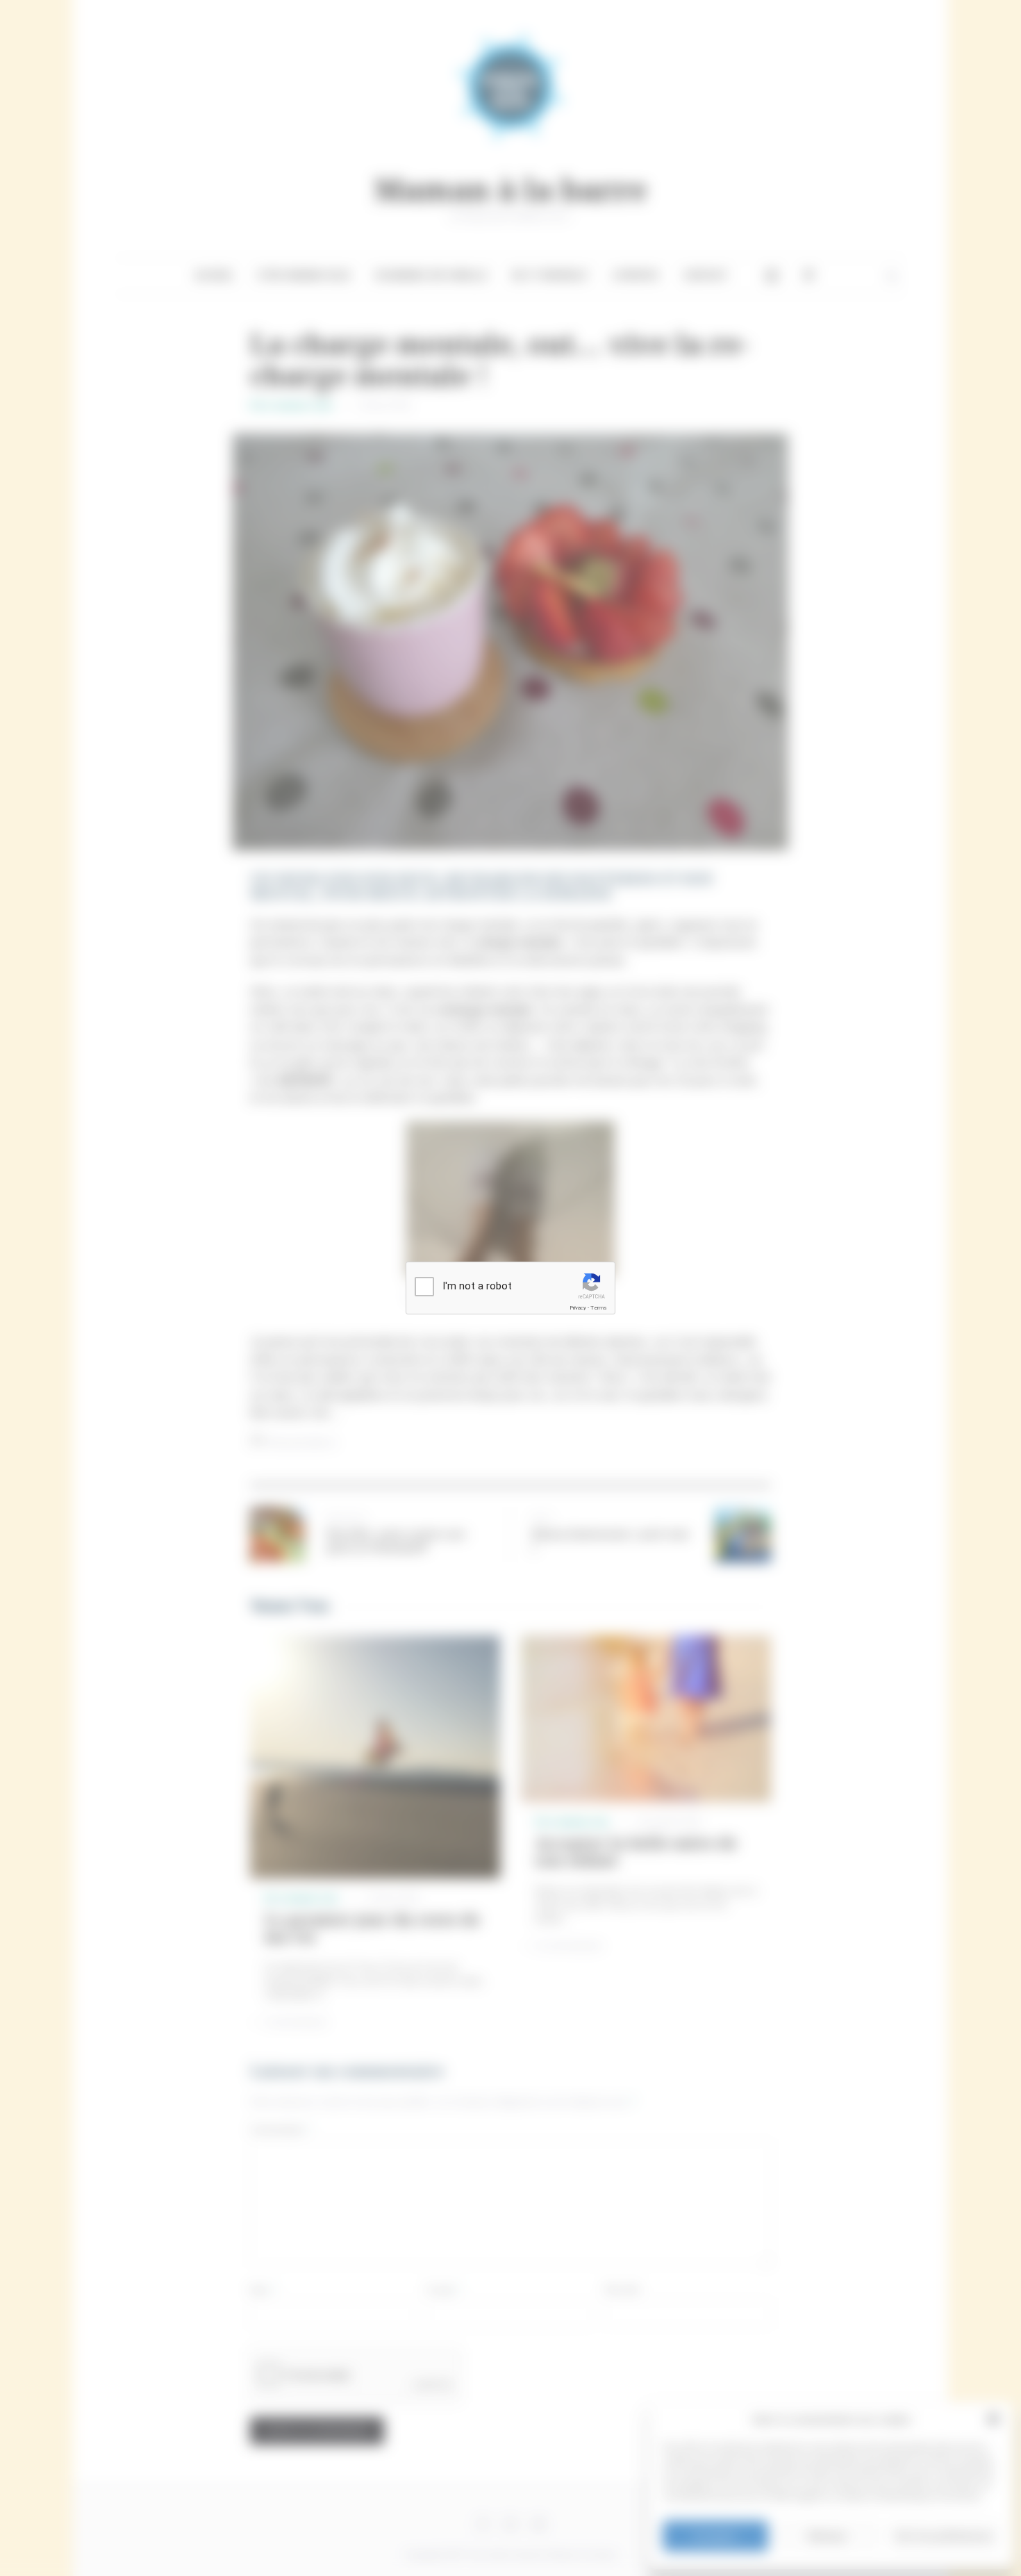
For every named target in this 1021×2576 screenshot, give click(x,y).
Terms (599, 1308)
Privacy (578, 1308)
